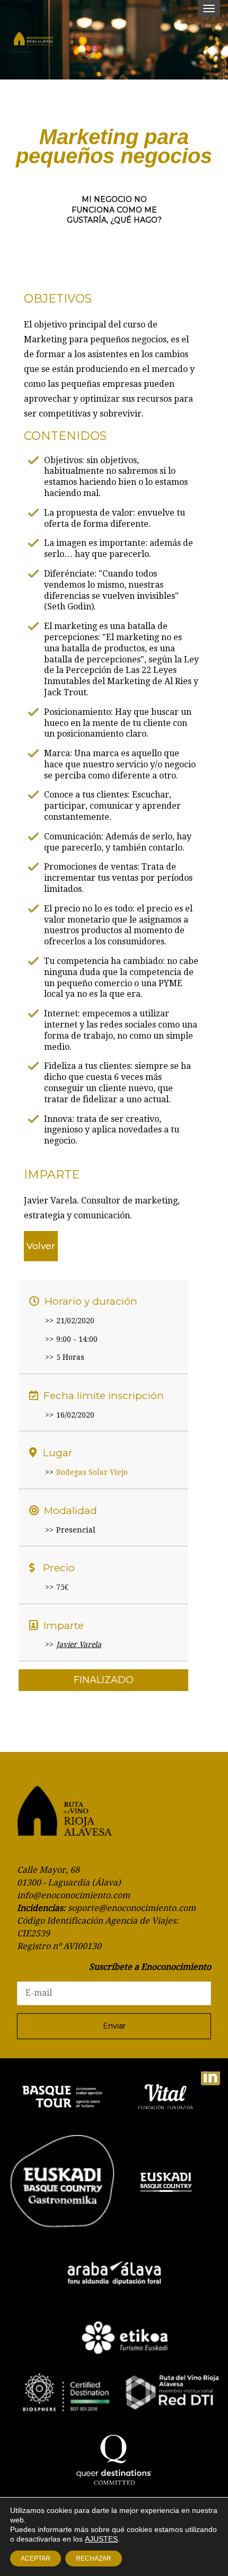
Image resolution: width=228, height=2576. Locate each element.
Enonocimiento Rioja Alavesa (42, 42)
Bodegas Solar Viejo (92, 1472)
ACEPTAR (36, 2559)
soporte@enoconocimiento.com (132, 1908)
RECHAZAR (94, 2559)
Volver (41, 1246)
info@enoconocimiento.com (73, 1895)
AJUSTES (101, 2539)
